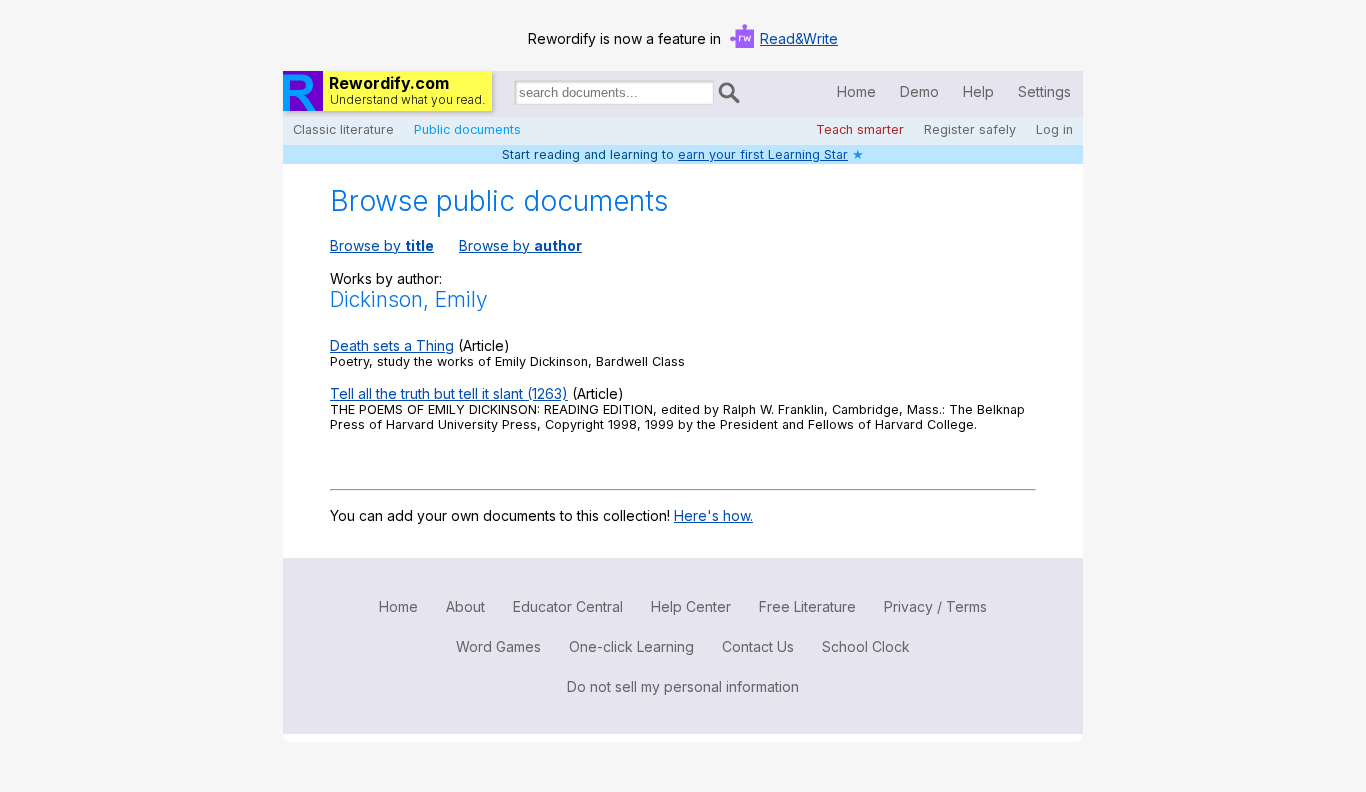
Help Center (691, 606)
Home (856, 91)
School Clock (866, 646)
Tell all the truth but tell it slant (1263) (449, 393)
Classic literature (343, 129)
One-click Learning (631, 646)
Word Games (498, 646)
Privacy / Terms (935, 606)
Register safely (970, 129)
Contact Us (758, 646)
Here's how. (713, 515)
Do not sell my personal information (683, 686)
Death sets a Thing (392, 345)
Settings (1044, 91)
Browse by (382, 245)
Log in (1054, 129)
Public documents (467, 129)
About (465, 606)
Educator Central (568, 606)
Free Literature (807, 606)
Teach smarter (860, 129)
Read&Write (799, 38)
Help (978, 91)
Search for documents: (513, 96)
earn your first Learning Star (763, 154)
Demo (919, 91)
